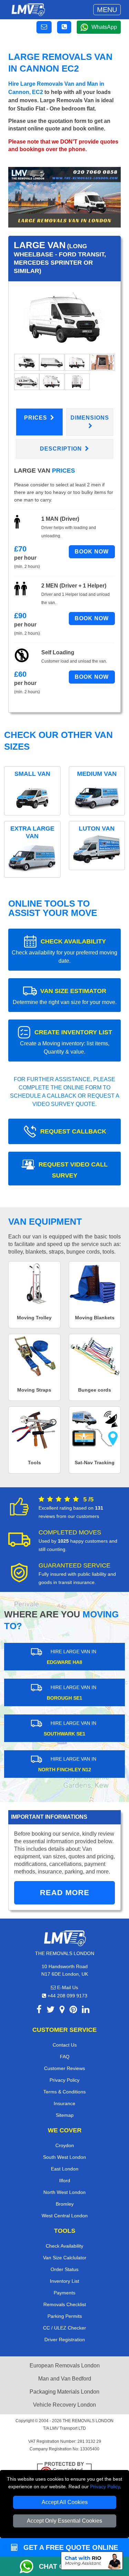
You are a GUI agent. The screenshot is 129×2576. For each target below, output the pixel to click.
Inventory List (64, 2281)
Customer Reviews (64, 2068)
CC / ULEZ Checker (64, 2328)
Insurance (64, 2103)
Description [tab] (62, 449)
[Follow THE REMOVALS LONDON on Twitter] (51, 2011)
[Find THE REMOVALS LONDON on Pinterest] (73, 2011)
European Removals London (65, 2366)
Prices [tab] (36, 418)
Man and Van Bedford (65, 2379)
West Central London (65, 2216)
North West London (64, 2192)
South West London (64, 2157)
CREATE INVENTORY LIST (66, 1042)
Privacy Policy (105, 2487)
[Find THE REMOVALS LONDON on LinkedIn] (86, 2011)
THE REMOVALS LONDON (88, 2421)
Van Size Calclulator (65, 2258)
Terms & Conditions (64, 2092)
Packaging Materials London (64, 2392)
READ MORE (65, 1893)
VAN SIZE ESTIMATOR (65, 996)
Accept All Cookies (65, 2502)
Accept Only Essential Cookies (64, 2521)
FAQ (65, 2057)
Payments (64, 2293)
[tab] (27, 362)
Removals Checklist (65, 2304)
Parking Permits (65, 2316)
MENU (107, 10)
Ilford (65, 2181)
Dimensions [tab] (90, 418)
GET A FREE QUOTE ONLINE (70, 2547)
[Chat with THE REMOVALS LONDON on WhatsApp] (29, 2566)
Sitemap (65, 2115)
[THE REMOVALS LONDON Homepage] (28, 10)
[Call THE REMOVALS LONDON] (64, 27)
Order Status (64, 2269)
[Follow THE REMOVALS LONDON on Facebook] (39, 2011)
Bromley (65, 2204)
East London (65, 2169)
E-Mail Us (67, 1987)
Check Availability (64, 2246)
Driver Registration (65, 2340)
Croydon (65, 2145)
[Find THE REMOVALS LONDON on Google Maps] (62, 2011)
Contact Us (65, 2045)
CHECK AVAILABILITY (64, 951)
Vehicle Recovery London (64, 2405)
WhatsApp (104, 27)
